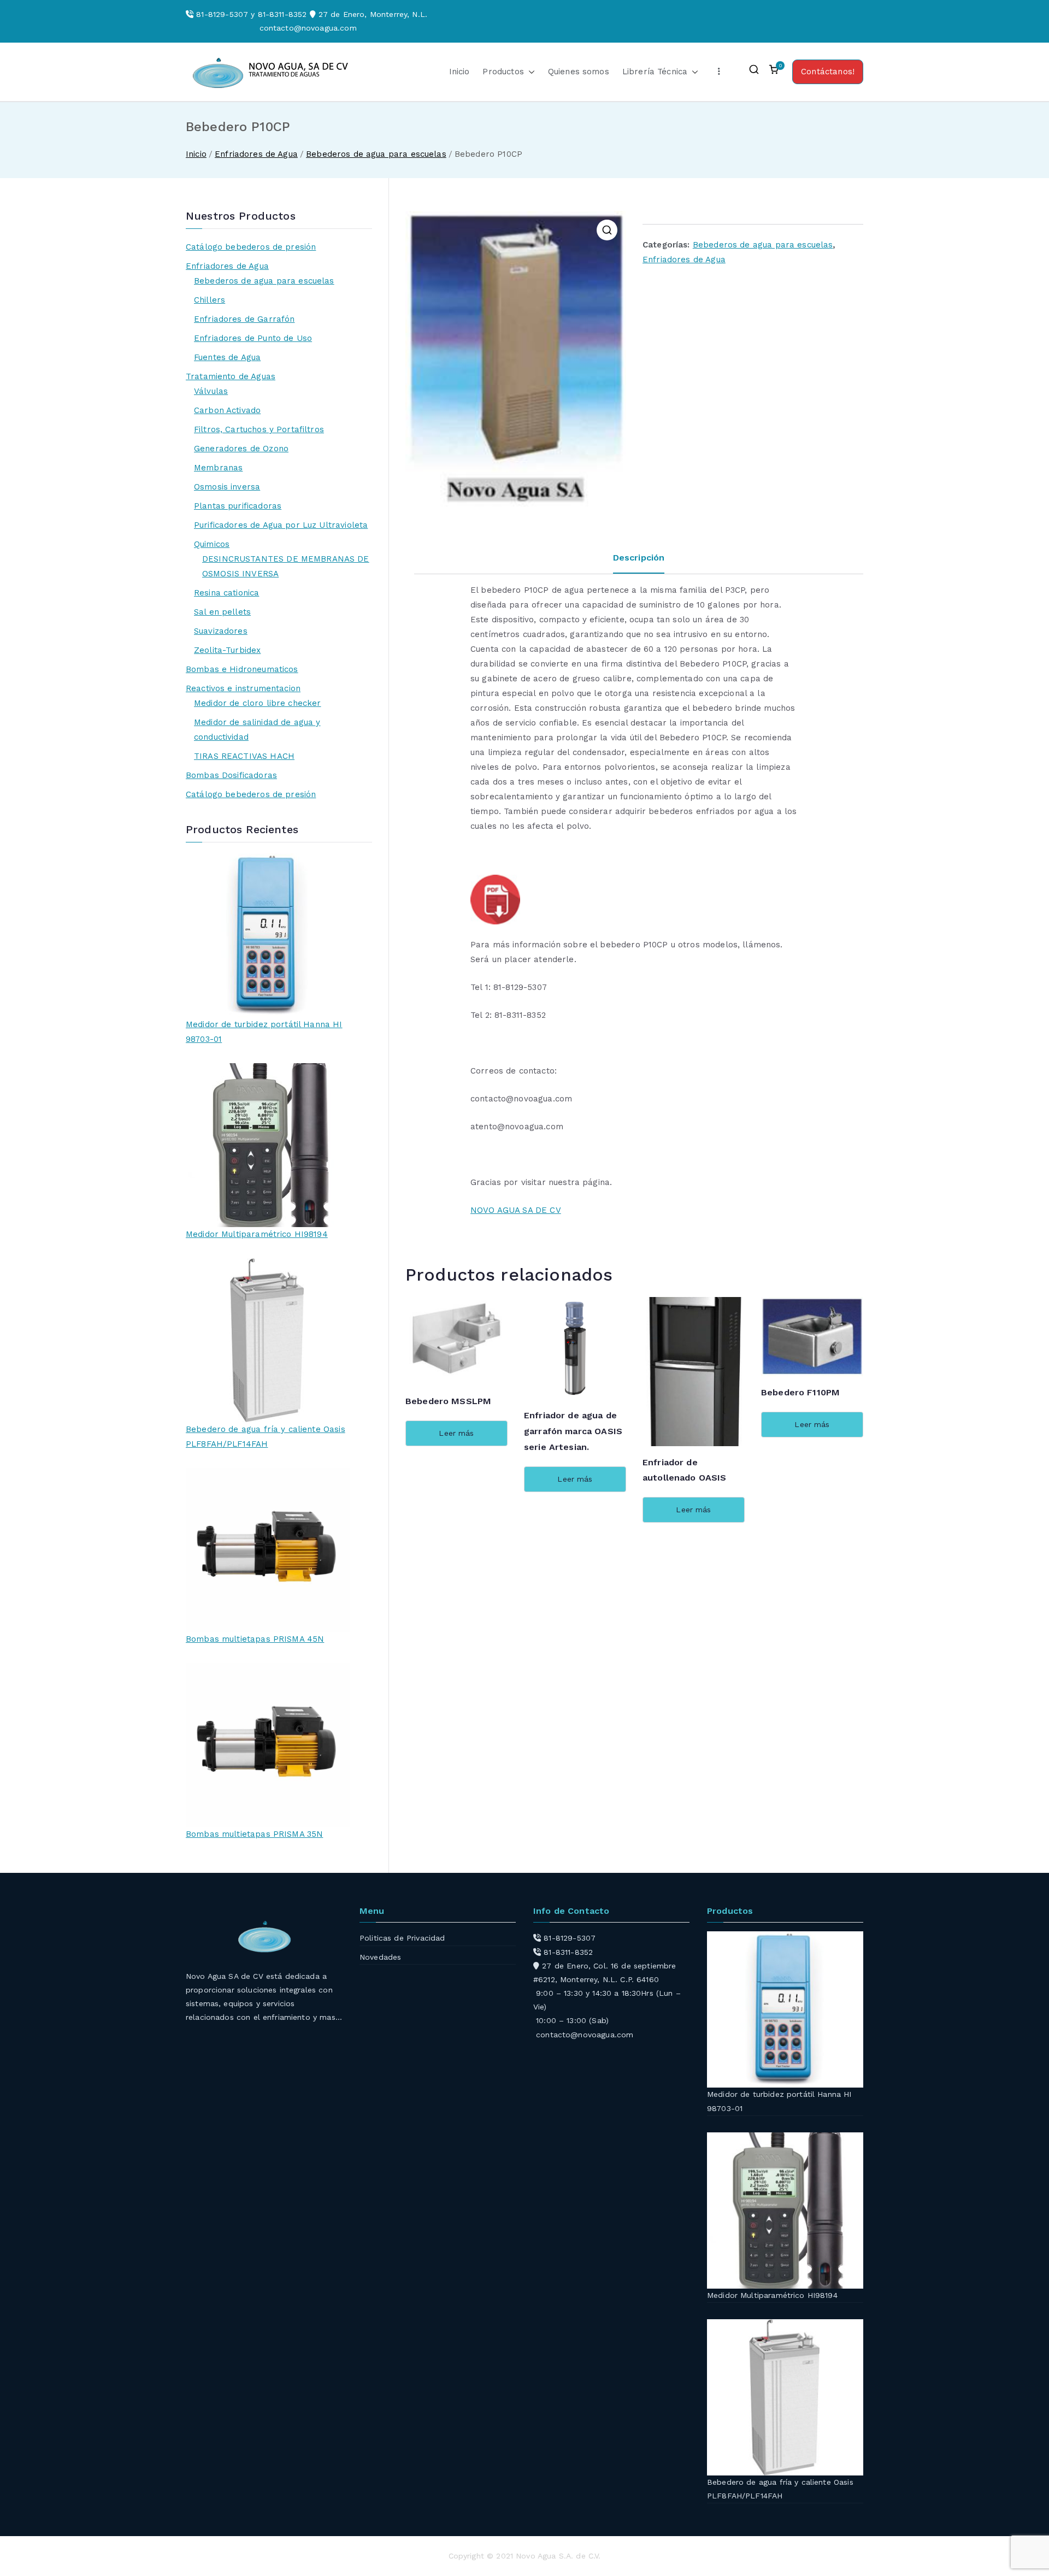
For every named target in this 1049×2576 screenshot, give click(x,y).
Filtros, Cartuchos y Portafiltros (259, 429)
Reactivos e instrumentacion (243, 688)
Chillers (210, 300)
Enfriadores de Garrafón (244, 319)
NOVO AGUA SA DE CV (516, 1210)
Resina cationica (226, 593)
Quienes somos (579, 72)
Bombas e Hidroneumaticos (242, 669)
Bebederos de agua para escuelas (376, 154)
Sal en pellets (222, 612)
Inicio (459, 72)
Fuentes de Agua (227, 357)
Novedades (380, 1957)
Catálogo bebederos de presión (251, 247)
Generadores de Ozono (241, 449)
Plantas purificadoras (238, 506)
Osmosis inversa (227, 487)
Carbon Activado (227, 410)
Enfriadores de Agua (256, 154)
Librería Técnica (655, 72)
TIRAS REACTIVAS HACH (244, 756)
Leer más (456, 1433)
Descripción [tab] (639, 558)
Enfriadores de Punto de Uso (253, 338)
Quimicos (212, 544)
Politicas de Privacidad (402, 1938)
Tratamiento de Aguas (231, 376)
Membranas (218, 468)
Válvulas (211, 391)
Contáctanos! (828, 72)
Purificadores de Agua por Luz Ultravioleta (281, 525)
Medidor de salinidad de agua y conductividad (257, 730)
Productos (503, 72)
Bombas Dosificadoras (231, 775)
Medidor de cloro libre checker (258, 703)
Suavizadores (221, 631)
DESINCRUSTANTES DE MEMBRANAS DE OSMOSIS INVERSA (286, 566)
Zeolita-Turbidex (227, 650)
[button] (529, 72)
